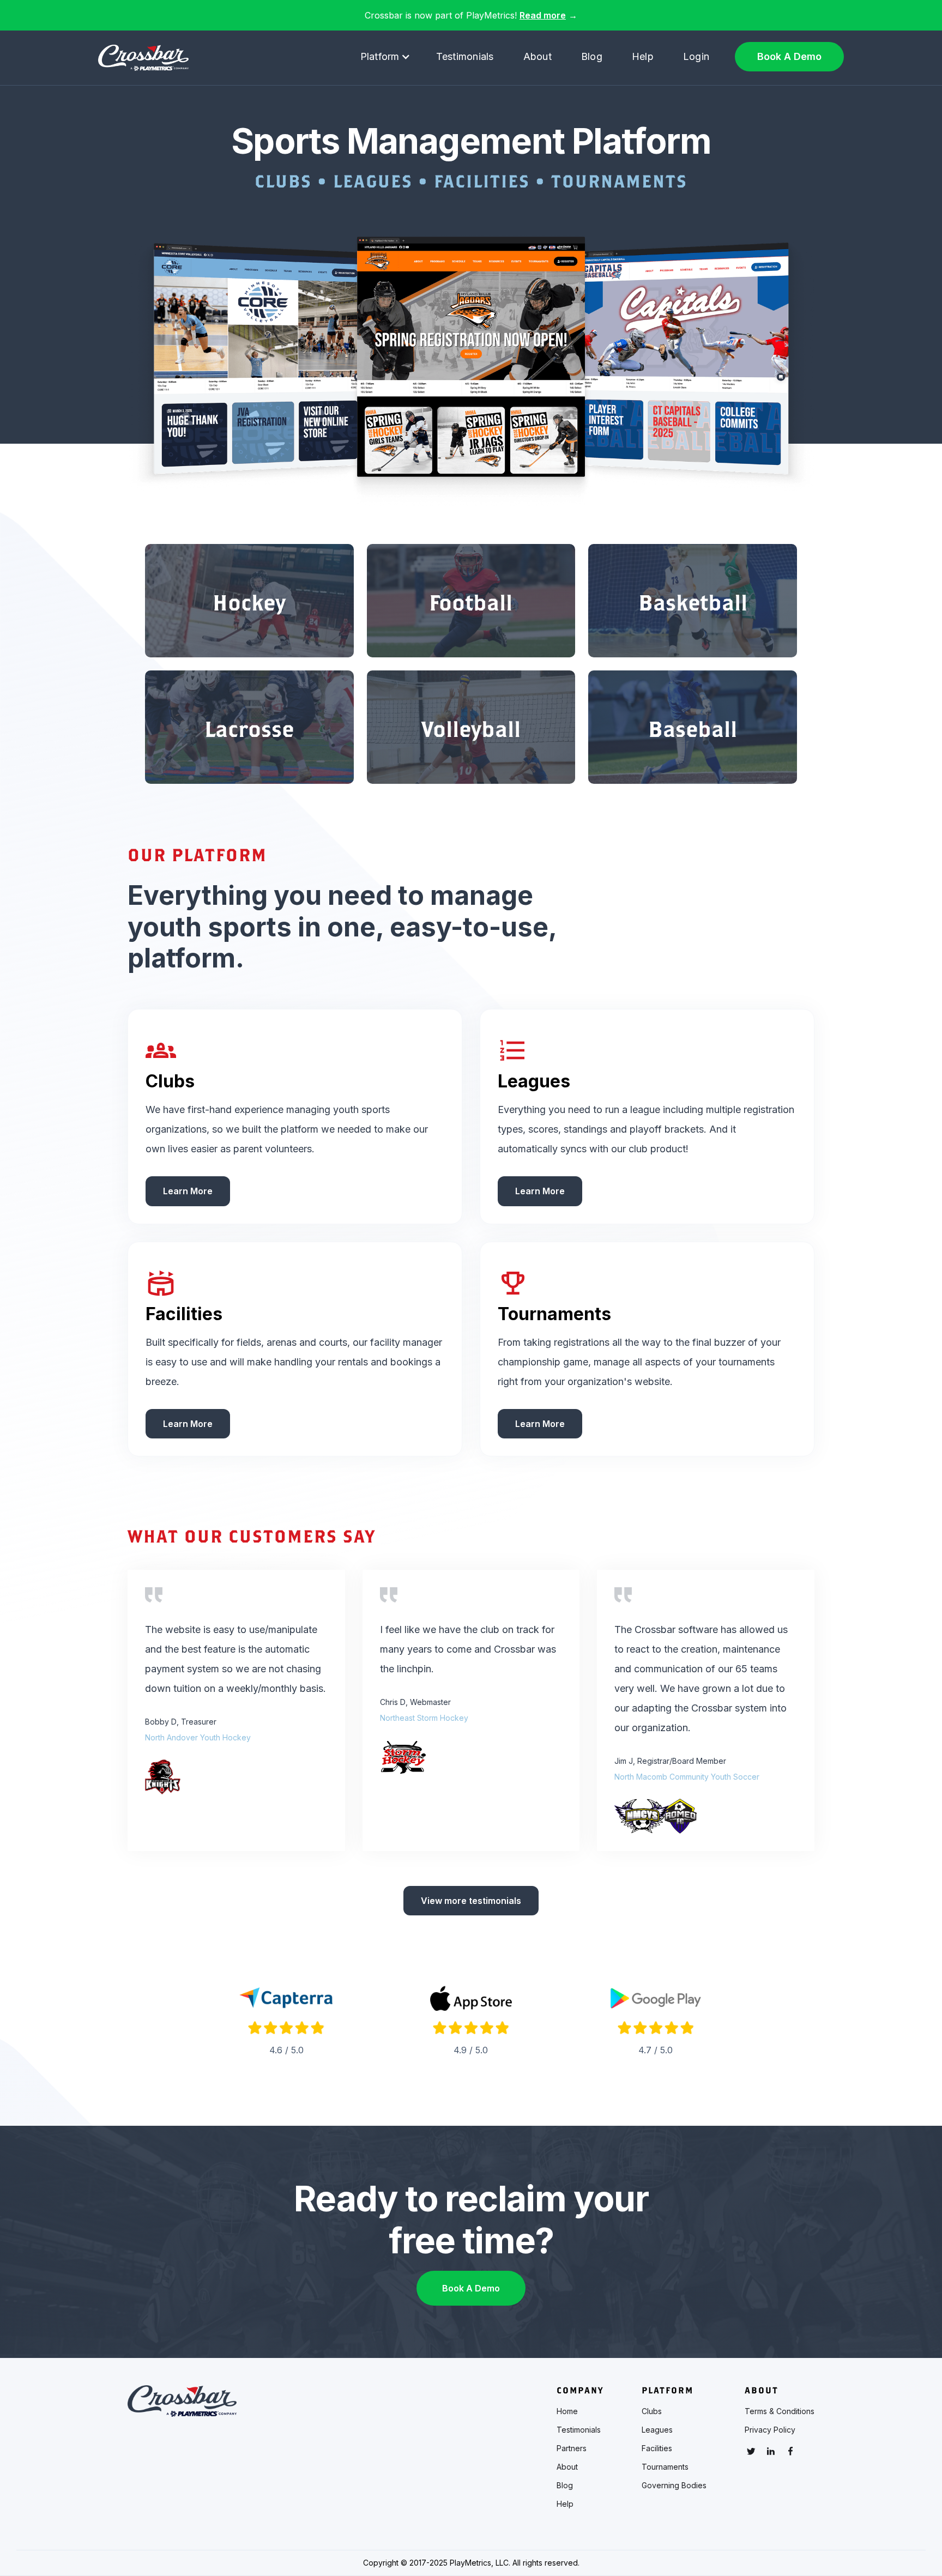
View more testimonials (471, 1901)
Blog (592, 56)
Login (696, 56)
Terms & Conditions (780, 2411)
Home (567, 2411)
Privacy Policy (770, 2430)
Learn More (188, 1191)
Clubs (652, 2411)
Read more (543, 15)
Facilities (657, 2448)
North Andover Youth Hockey (198, 1737)
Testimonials (465, 56)
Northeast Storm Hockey (424, 1718)
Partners (572, 2448)
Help (643, 56)
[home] (143, 58)
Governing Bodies (674, 2486)
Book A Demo (789, 56)
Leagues (657, 2430)
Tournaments (665, 2467)
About (538, 56)
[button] (385, 57)
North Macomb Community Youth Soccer (687, 1777)
